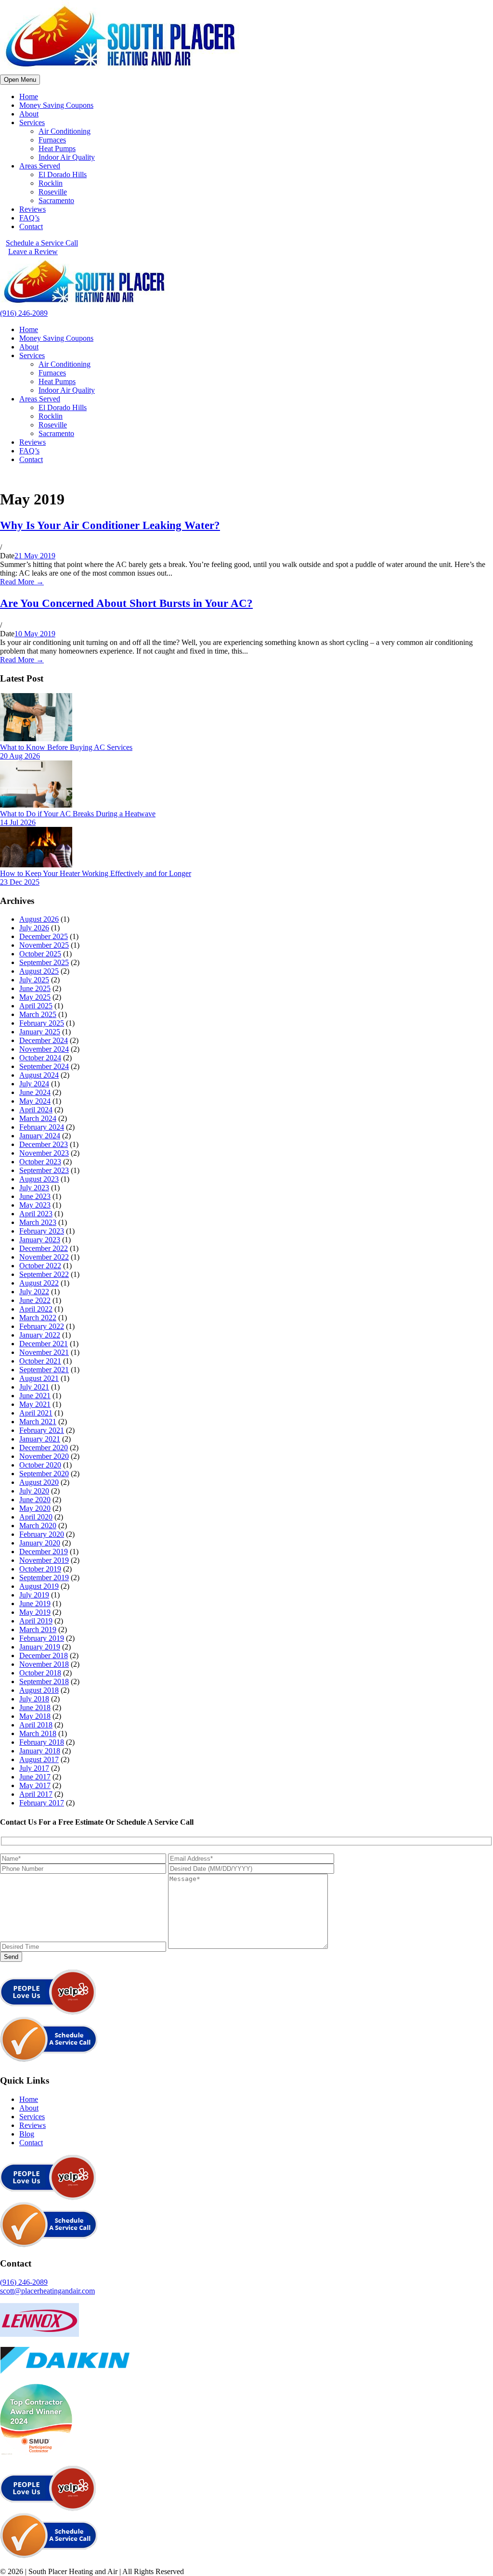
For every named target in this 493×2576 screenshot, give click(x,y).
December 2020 (44, 1448)
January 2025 (40, 1032)
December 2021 (44, 1344)
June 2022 (35, 1300)
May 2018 (35, 1716)
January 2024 (40, 1136)
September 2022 (44, 1274)
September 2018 (44, 1681)
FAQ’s (29, 218)
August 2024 (39, 1075)
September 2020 (44, 1474)
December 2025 (44, 936)
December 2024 (44, 1040)
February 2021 (42, 1430)
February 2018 (42, 1742)
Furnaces (52, 140)
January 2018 (40, 1751)
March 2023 (38, 1222)
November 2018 (44, 1664)
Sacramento (56, 200)
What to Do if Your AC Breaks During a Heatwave (78, 814)
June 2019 (35, 1604)
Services (32, 122)
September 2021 (44, 1370)
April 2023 (36, 1214)
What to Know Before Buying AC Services (66, 747)
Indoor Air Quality (67, 157)
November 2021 (44, 1352)
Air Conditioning (65, 131)
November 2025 (44, 945)
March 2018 (38, 1733)
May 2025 (35, 997)
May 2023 (35, 1205)
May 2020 (35, 1508)
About (29, 114)
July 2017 (34, 1768)
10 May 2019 (35, 634)
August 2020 (39, 1482)
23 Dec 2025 (20, 882)
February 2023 (42, 1231)
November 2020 (44, 1456)
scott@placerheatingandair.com (47, 2291)
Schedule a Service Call (42, 243)
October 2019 (40, 1569)
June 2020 (35, 1500)
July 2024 (34, 1084)
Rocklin (51, 183)
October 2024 (40, 1058)
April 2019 (36, 1621)
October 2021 (40, 1361)
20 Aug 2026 (20, 756)
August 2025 (39, 971)
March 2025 (38, 1014)
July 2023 (34, 1188)
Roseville (53, 192)
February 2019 (42, 1638)
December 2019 (44, 1552)
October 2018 (40, 1673)
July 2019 (34, 1595)
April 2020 (36, 1517)
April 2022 (36, 1309)
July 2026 (34, 928)
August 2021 (39, 1378)
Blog (27, 2134)
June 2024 (35, 1092)
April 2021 (36, 1413)
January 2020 (40, 1543)
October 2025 (40, 954)
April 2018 (36, 1725)
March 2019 (38, 1629)
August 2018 (39, 1690)
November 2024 (44, 1049)
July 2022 (34, 1292)
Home (29, 97)
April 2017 (36, 1794)
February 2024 (42, 1127)
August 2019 (39, 1586)
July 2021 (34, 1387)
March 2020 (38, 1526)
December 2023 (44, 1144)
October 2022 (40, 1266)
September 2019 (44, 1578)
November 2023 (44, 1153)
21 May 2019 (35, 556)
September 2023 (44, 1170)
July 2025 (34, 980)
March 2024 (38, 1118)
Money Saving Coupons (56, 105)
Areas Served (40, 166)
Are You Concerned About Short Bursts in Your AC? (126, 603)
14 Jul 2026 (18, 822)
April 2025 (36, 1006)
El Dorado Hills (63, 174)
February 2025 (42, 1023)
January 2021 (40, 1439)
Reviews (32, 209)
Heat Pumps (57, 148)
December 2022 (44, 1248)
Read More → (22, 582)
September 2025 (44, 962)
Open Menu (20, 80)
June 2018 (35, 1707)
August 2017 (39, 1759)
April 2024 (36, 1110)
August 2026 (39, 919)
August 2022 (39, 1283)
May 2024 (35, 1101)
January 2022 (40, 1335)
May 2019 (35, 1612)
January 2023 (40, 1240)
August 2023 (39, 1179)
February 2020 (42, 1534)
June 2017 (35, 1777)
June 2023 (35, 1196)
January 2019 (40, 1647)
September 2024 (44, 1066)
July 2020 (34, 1491)
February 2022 (42, 1326)
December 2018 (44, 1655)
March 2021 (38, 1422)
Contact (31, 226)
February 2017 (42, 1803)
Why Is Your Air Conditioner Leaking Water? (110, 525)
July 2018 (34, 1699)
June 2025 (35, 988)
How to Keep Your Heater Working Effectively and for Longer (96, 873)
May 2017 (35, 1785)
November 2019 (44, 1560)
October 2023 (40, 1162)
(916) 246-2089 (24, 313)
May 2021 (35, 1404)
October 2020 (40, 1465)
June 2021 (35, 1396)
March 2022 (38, 1318)
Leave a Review (33, 251)
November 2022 (44, 1257)
